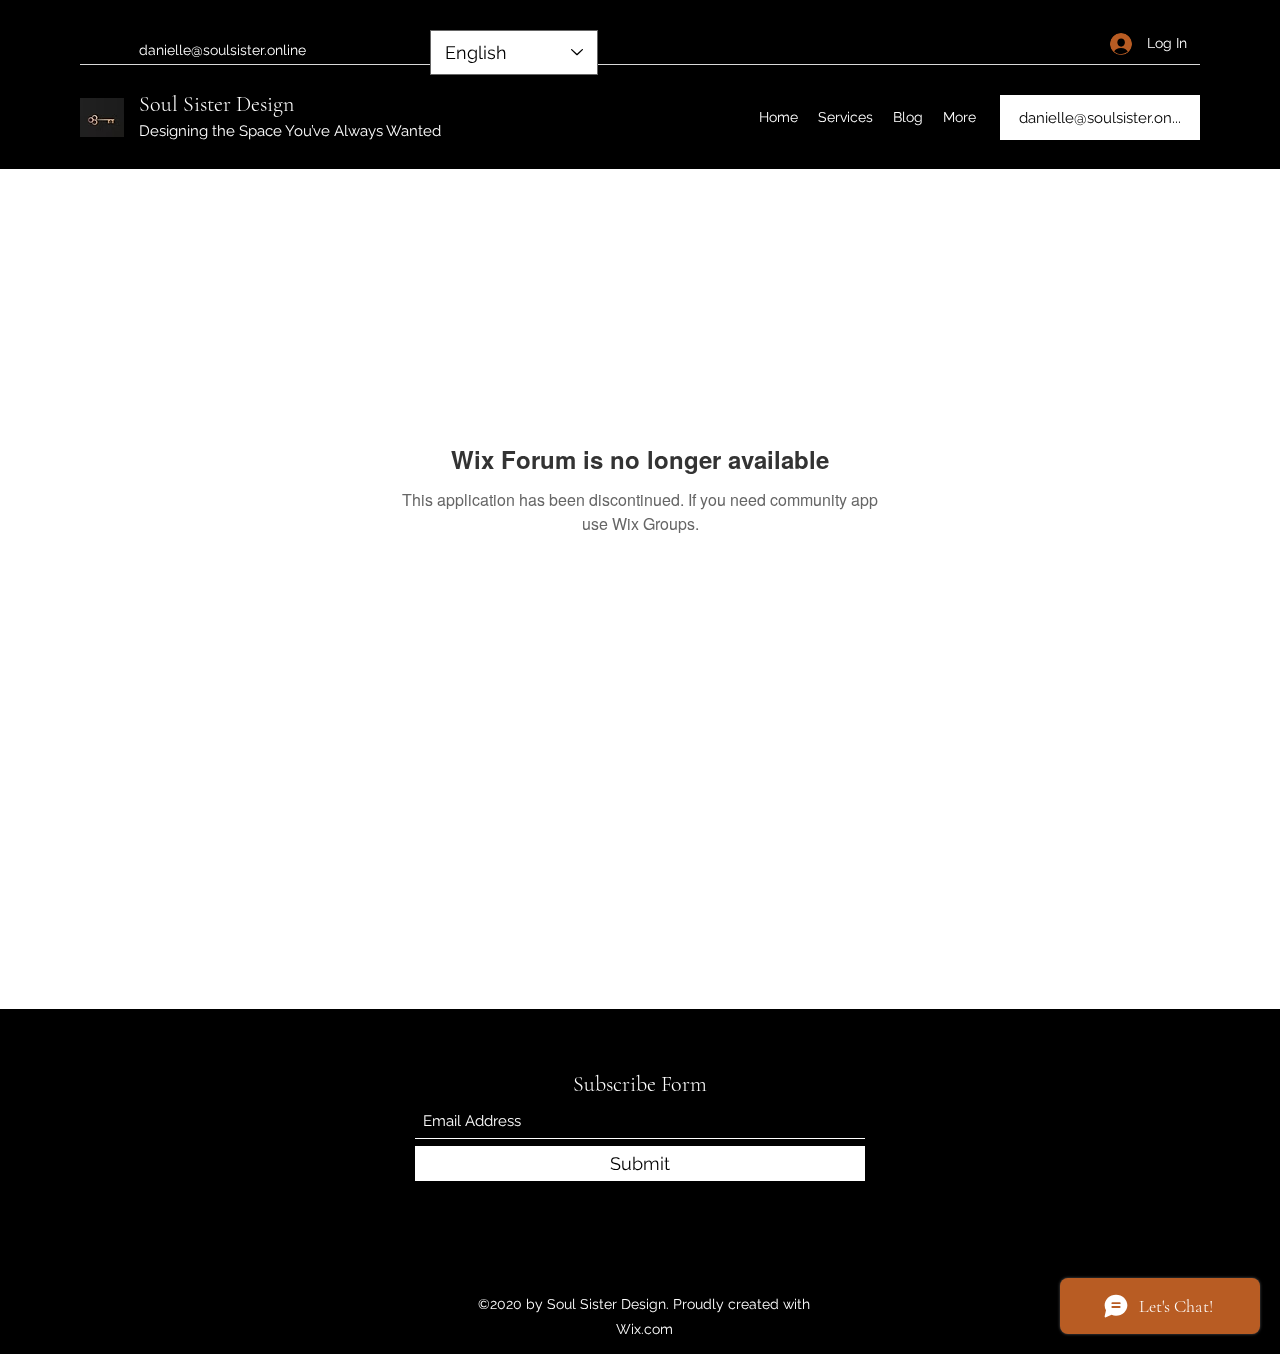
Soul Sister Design (216, 104)
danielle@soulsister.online (222, 50)
